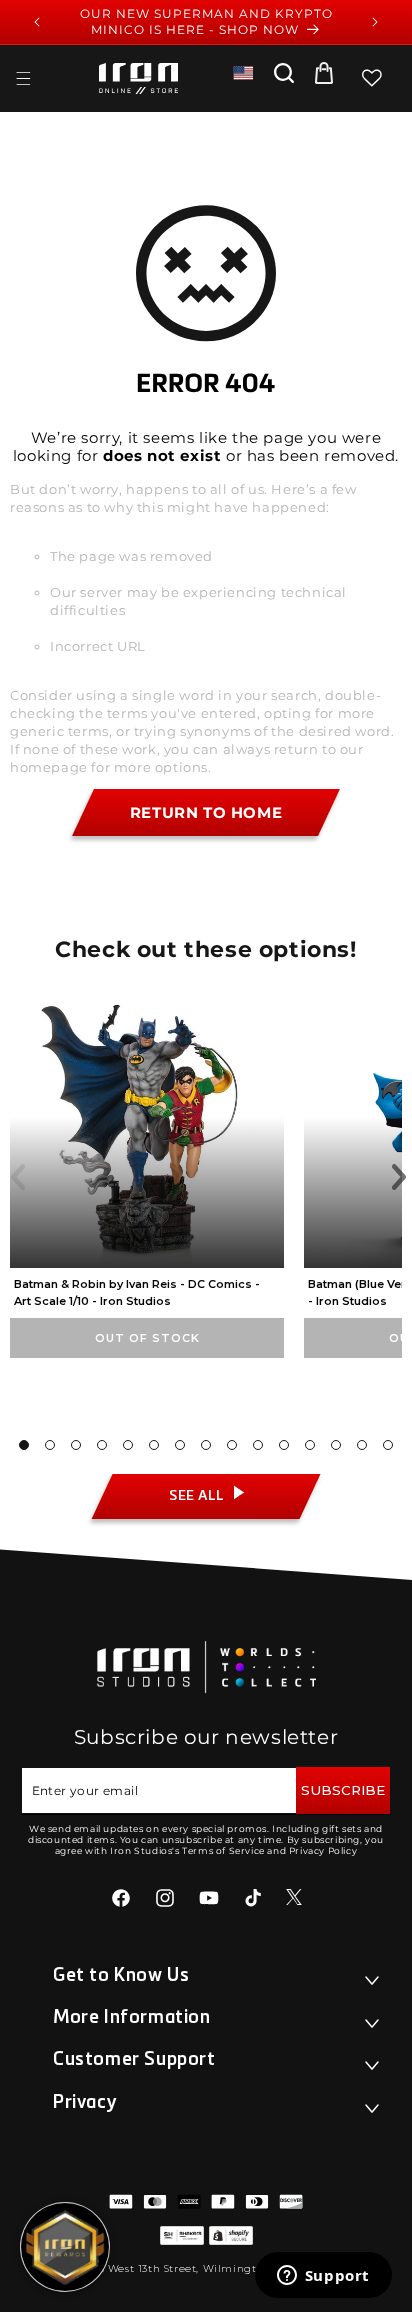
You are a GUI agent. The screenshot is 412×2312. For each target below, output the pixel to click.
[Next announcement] (375, 22)
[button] (23, 78)
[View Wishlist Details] (372, 78)
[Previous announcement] (37, 22)
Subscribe (343, 1790)
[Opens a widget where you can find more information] (323, 2277)
